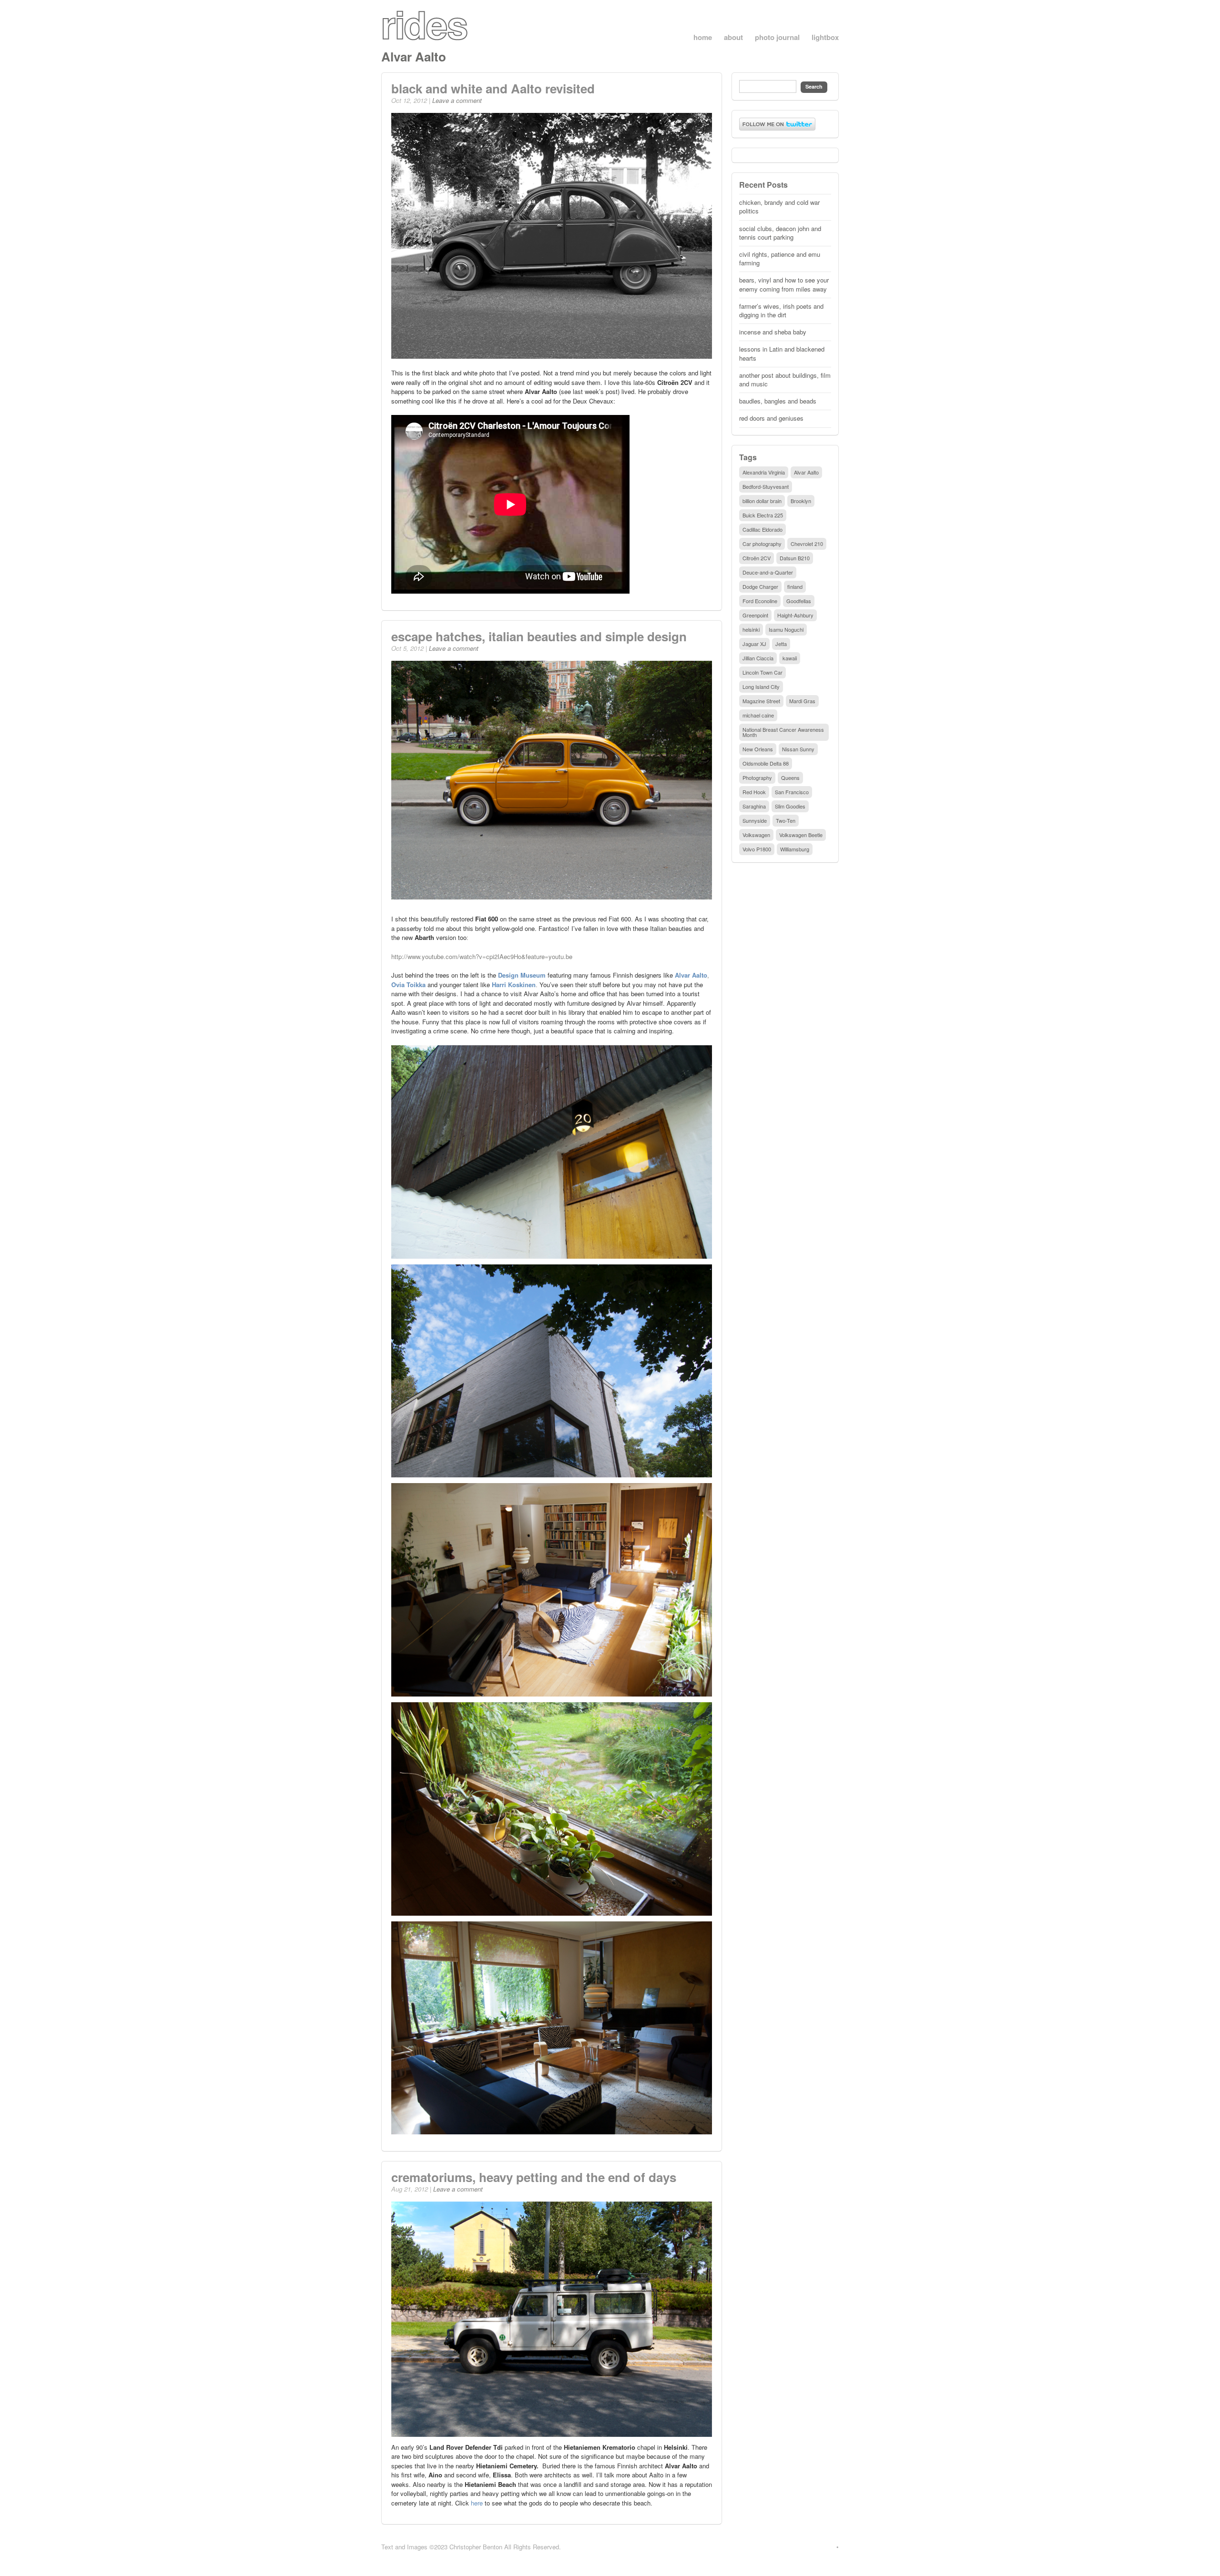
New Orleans (758, 749)
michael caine (758, 715)
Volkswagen (756, 835)
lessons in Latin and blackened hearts (782, 353)
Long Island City (761, 687)
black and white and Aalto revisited (493, 88)
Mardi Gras (802, 701)
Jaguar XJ (754, 644)
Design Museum (522, 975)
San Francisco (792, 792)
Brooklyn (801, 501)
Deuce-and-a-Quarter (768, 572)
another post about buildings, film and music (785, 379)
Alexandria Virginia (764, 472)
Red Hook (754, 792)
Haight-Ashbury (795, 615)
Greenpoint (755, 615)
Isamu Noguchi (786, 629)
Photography (757, 778)
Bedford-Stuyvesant (766, 486)
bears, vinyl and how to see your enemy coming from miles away (784, 284)
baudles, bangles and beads (778, 401)
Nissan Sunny (798, 749)
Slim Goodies (790, 806)
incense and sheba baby (773, 332)
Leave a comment (457, 100)
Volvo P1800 (757, 849)
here (477, 2503)
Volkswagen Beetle (801, 835)
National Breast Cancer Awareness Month (783, 732)
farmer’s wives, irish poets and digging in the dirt (781, 310)
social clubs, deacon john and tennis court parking (780, 233)
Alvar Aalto (806, 472)
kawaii (790, 658)
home (703, 37)
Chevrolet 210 (807, 544)
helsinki (751, 629)
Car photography (762, 544)
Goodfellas (799, 601)
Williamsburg (795, 849)
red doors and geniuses (771, 418)
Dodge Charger (760, 586)
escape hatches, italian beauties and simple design (539, 636)
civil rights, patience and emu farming (780, 258)
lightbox (825, 37)
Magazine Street (761, 701)
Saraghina (754, 806)
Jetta (781, 644)
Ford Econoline (760, 601)
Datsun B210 (795, 558)
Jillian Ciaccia (758, 658)
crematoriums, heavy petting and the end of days (534, 2177)
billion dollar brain (762, 501)
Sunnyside (755, 820)
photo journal (777, 37)
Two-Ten (786, 820)
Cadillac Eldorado (762, 529)
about (733, 37)
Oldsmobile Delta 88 (766, 763)
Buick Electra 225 (763, 515)
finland (795, 586)
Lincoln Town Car (762, 672)
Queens (790, 778)
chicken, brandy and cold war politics (779, 207)
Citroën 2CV (757, 558)
